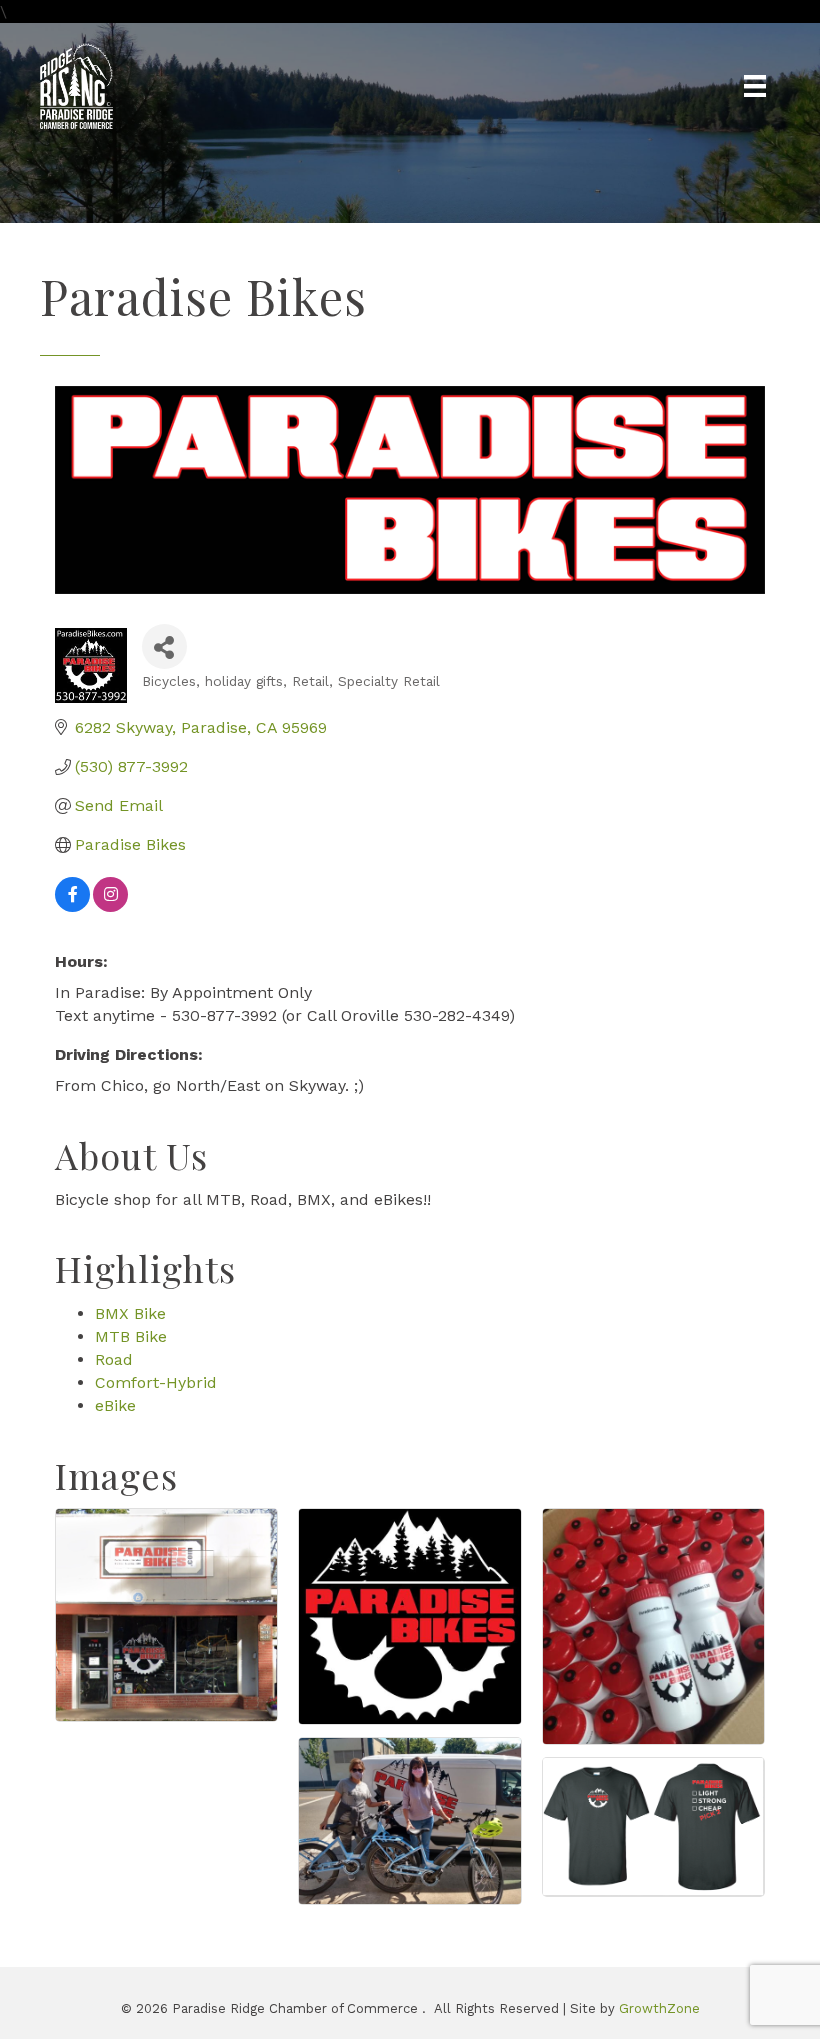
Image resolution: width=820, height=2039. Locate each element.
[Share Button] (164, 646)
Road (114, 1359)
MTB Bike (131, 1336)
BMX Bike (130, 1313)
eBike (115, 1405)
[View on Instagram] (110, 906)
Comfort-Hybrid (156, 1382)
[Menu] (755, 86)
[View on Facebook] (72, 906)
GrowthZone (659, 2008)
